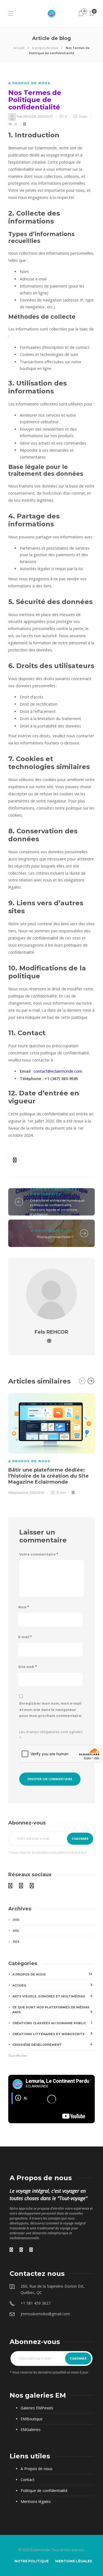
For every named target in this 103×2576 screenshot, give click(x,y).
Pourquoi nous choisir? (55, 1237)
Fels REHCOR (27, 117)
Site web (27, 1667)
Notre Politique (32, 2561)
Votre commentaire (39, 1554)
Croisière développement (52, 2044)
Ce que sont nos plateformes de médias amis (52, 2010)
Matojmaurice (18, 1493)
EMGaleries (31, 2429)
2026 (16, 1920)
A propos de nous (45, 48)
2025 (16, 1930)
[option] (51, 1443)
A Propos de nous (37, 2469)
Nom (23, 1607)
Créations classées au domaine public (52, 2023)
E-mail (25, 1637)
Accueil (19, 48)
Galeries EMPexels (37, 2408)
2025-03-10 (37, 1493)
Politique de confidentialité (44, 2491)
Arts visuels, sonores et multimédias (52, 1996)
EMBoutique (32, 2419)
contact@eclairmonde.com (58, 1071)
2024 (16, 1941)
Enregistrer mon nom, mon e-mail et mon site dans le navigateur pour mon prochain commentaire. (51, 1710)
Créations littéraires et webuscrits (52, 2034)
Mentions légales (36, 2501)
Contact (28, 2480)
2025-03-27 (45, 117)
